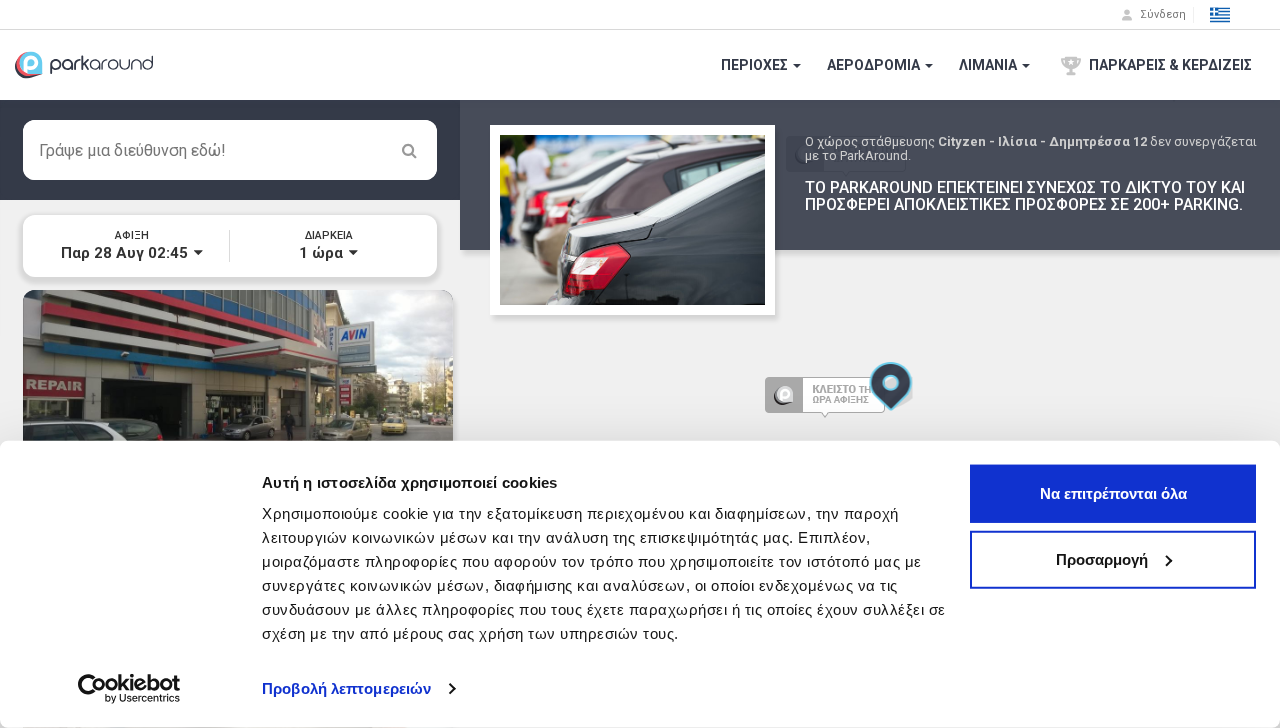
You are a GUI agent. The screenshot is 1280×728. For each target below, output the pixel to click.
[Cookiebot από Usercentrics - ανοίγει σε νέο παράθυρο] (129, 689)
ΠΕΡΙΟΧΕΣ (756, 65)
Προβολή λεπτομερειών (346, 688)
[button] (1220, 15)
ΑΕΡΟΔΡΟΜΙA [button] (875, 65)
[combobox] (230, 150)
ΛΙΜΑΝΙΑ (989, 65)
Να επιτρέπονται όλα (1113, 493)
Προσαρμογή (1102, 558)
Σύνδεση (1161, 14)
